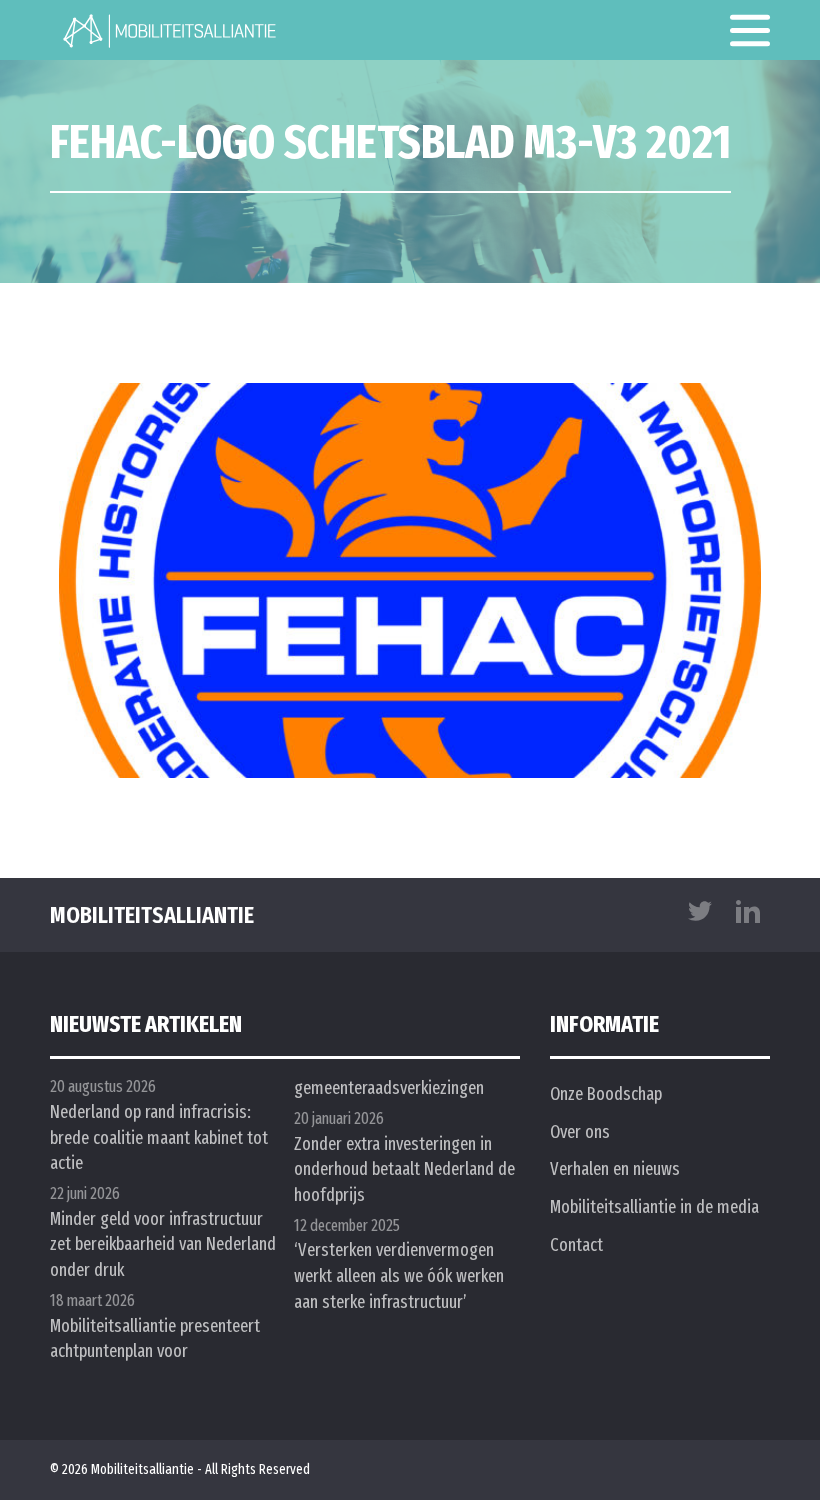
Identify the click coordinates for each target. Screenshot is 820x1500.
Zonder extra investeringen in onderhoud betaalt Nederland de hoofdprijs (404, 1169)
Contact (576, 1245)
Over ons (580, 1132)
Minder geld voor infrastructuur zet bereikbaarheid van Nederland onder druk (163, 1244)
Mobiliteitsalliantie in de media (654, 1207)
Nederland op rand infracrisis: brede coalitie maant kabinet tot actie (159, 1137)
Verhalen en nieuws (615, 1169)
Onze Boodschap (606, 1094)
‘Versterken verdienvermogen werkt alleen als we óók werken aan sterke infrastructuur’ (399, 1275)
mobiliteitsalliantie (152, 915)
